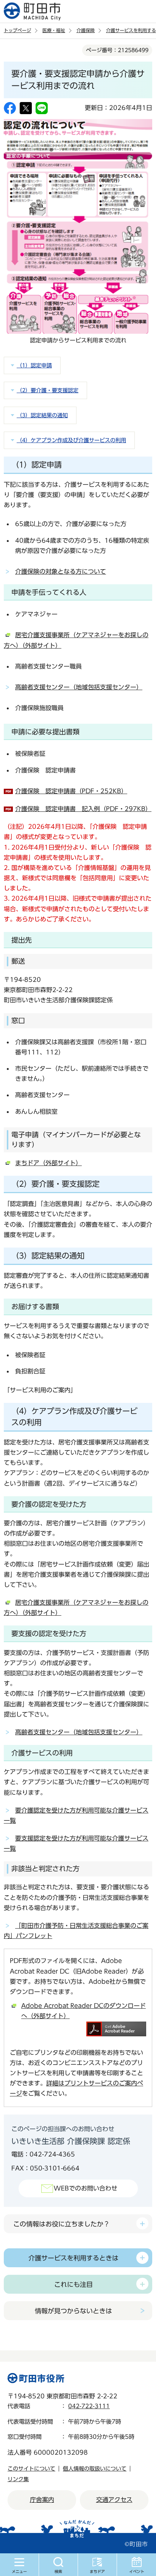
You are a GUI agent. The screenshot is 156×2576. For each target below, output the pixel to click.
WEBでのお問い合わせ (86, 2188)
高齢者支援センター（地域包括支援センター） (79, 687)
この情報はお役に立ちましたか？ (62, 2224)
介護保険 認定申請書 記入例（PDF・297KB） (83, 809)
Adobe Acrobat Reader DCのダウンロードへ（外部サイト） (83, 2011)
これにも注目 (73, 2284)
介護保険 (86, 30)
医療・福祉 (54, 30)
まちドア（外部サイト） (48, 1163)
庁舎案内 (42, 2500)
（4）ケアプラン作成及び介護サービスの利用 (71, 440)
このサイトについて (31, 2469)
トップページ (17, 30)
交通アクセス (114, 2500)
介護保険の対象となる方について (61, 571)
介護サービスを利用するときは (73, 2258)
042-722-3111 (89, 2406)
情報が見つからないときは (73, 2311)
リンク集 (18, 2479)
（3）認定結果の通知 (42, 415)
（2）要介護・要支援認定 (48, 390)
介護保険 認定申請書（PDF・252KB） (71, 791)
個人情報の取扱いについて (95, 2469)
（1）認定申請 (34, 365)
